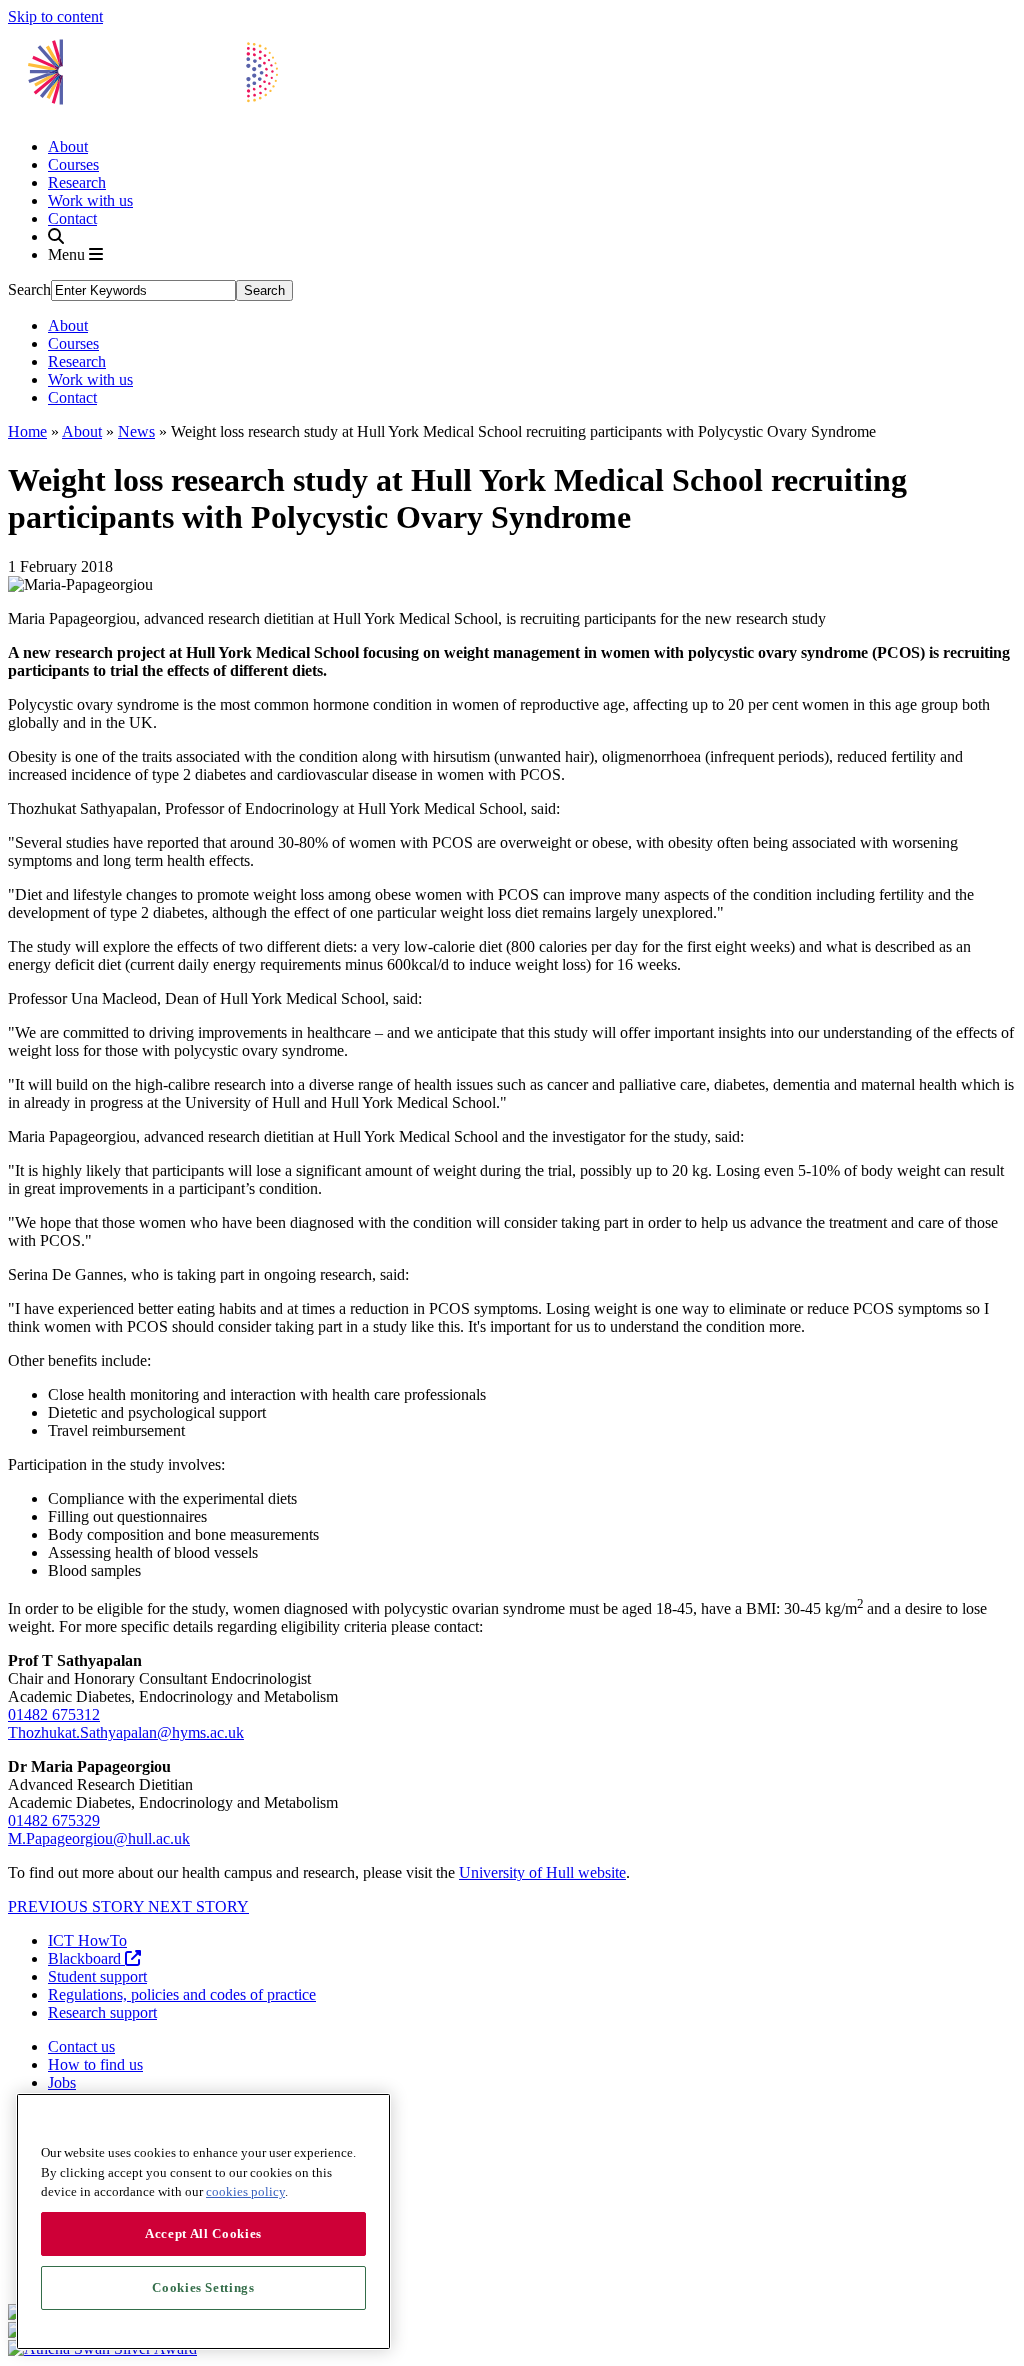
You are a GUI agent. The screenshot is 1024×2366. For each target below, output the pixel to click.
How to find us (95, 2064)
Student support (97, 1976)
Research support (102, 2012)
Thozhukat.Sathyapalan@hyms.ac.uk (126, 1732)
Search (29, 289)
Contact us (81, 2046)
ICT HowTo (87, 1940)
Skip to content (55, 16)
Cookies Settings (203, 2287)
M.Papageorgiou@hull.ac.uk (99, 1838)
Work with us (90, 200)
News (136, 431)
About (68, 146)
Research (77, 182)
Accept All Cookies (203, 2233)
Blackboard (86, 1958)
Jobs (62, 2082)
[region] (203, 2221)
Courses (73, 164)
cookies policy (245, 2191)
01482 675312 (54, 1714)
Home (27, 431)
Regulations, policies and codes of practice (182, 1994)
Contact (72, 218)
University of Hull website (542, 1872)
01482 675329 (54, 1820)
